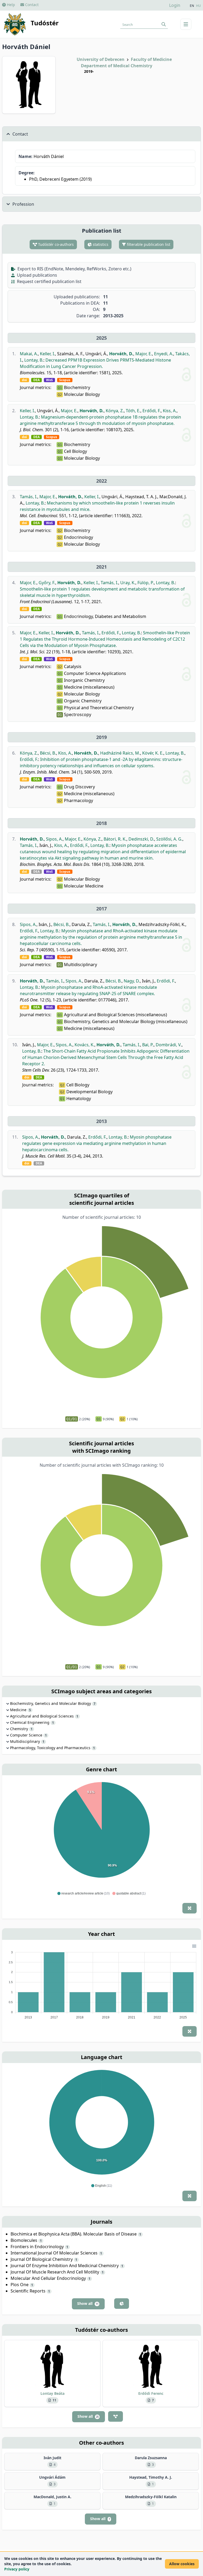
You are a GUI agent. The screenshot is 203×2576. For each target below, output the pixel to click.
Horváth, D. (121, 354)
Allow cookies (182, 2564)
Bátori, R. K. (115, 839)
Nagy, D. (132, 981)
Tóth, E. (133, 411)
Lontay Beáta (52, 2393)
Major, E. (144, 354)
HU (199, 6)
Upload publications (36, 275)
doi (24, 380)
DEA (36, 380)
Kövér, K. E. (153, 753)
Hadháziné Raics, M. (120, 753)
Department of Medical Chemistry (117, 66)
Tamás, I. (29, 497)
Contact (31, 5)
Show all (88, 2303)
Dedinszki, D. (141, 839)
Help (10, 5)
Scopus (65, 380)
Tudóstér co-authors (55, 244)
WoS (49, 380)
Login (175, 5)
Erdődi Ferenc (151, 2393)
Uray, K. (128, 583)
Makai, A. (29, 354)
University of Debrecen (101, 59)
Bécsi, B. (48, 753)
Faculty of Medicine (151, 59)
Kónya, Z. (115, 411)
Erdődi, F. (152, 411)
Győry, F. (47, 583)
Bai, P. (148, 1045)
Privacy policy (17, 2569)
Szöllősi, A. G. (169, 839)
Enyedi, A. (164, 354)
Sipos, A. (54, 839)
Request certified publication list (49, 281)
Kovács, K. (84, 1045)
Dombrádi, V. (169, 1045)
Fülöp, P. (146, 583)
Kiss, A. (170, 411)
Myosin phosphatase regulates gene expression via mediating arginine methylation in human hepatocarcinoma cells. (97, 1143)
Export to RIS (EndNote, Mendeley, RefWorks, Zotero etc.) (74, 269)
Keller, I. (47, 354)
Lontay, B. (34, 360)
